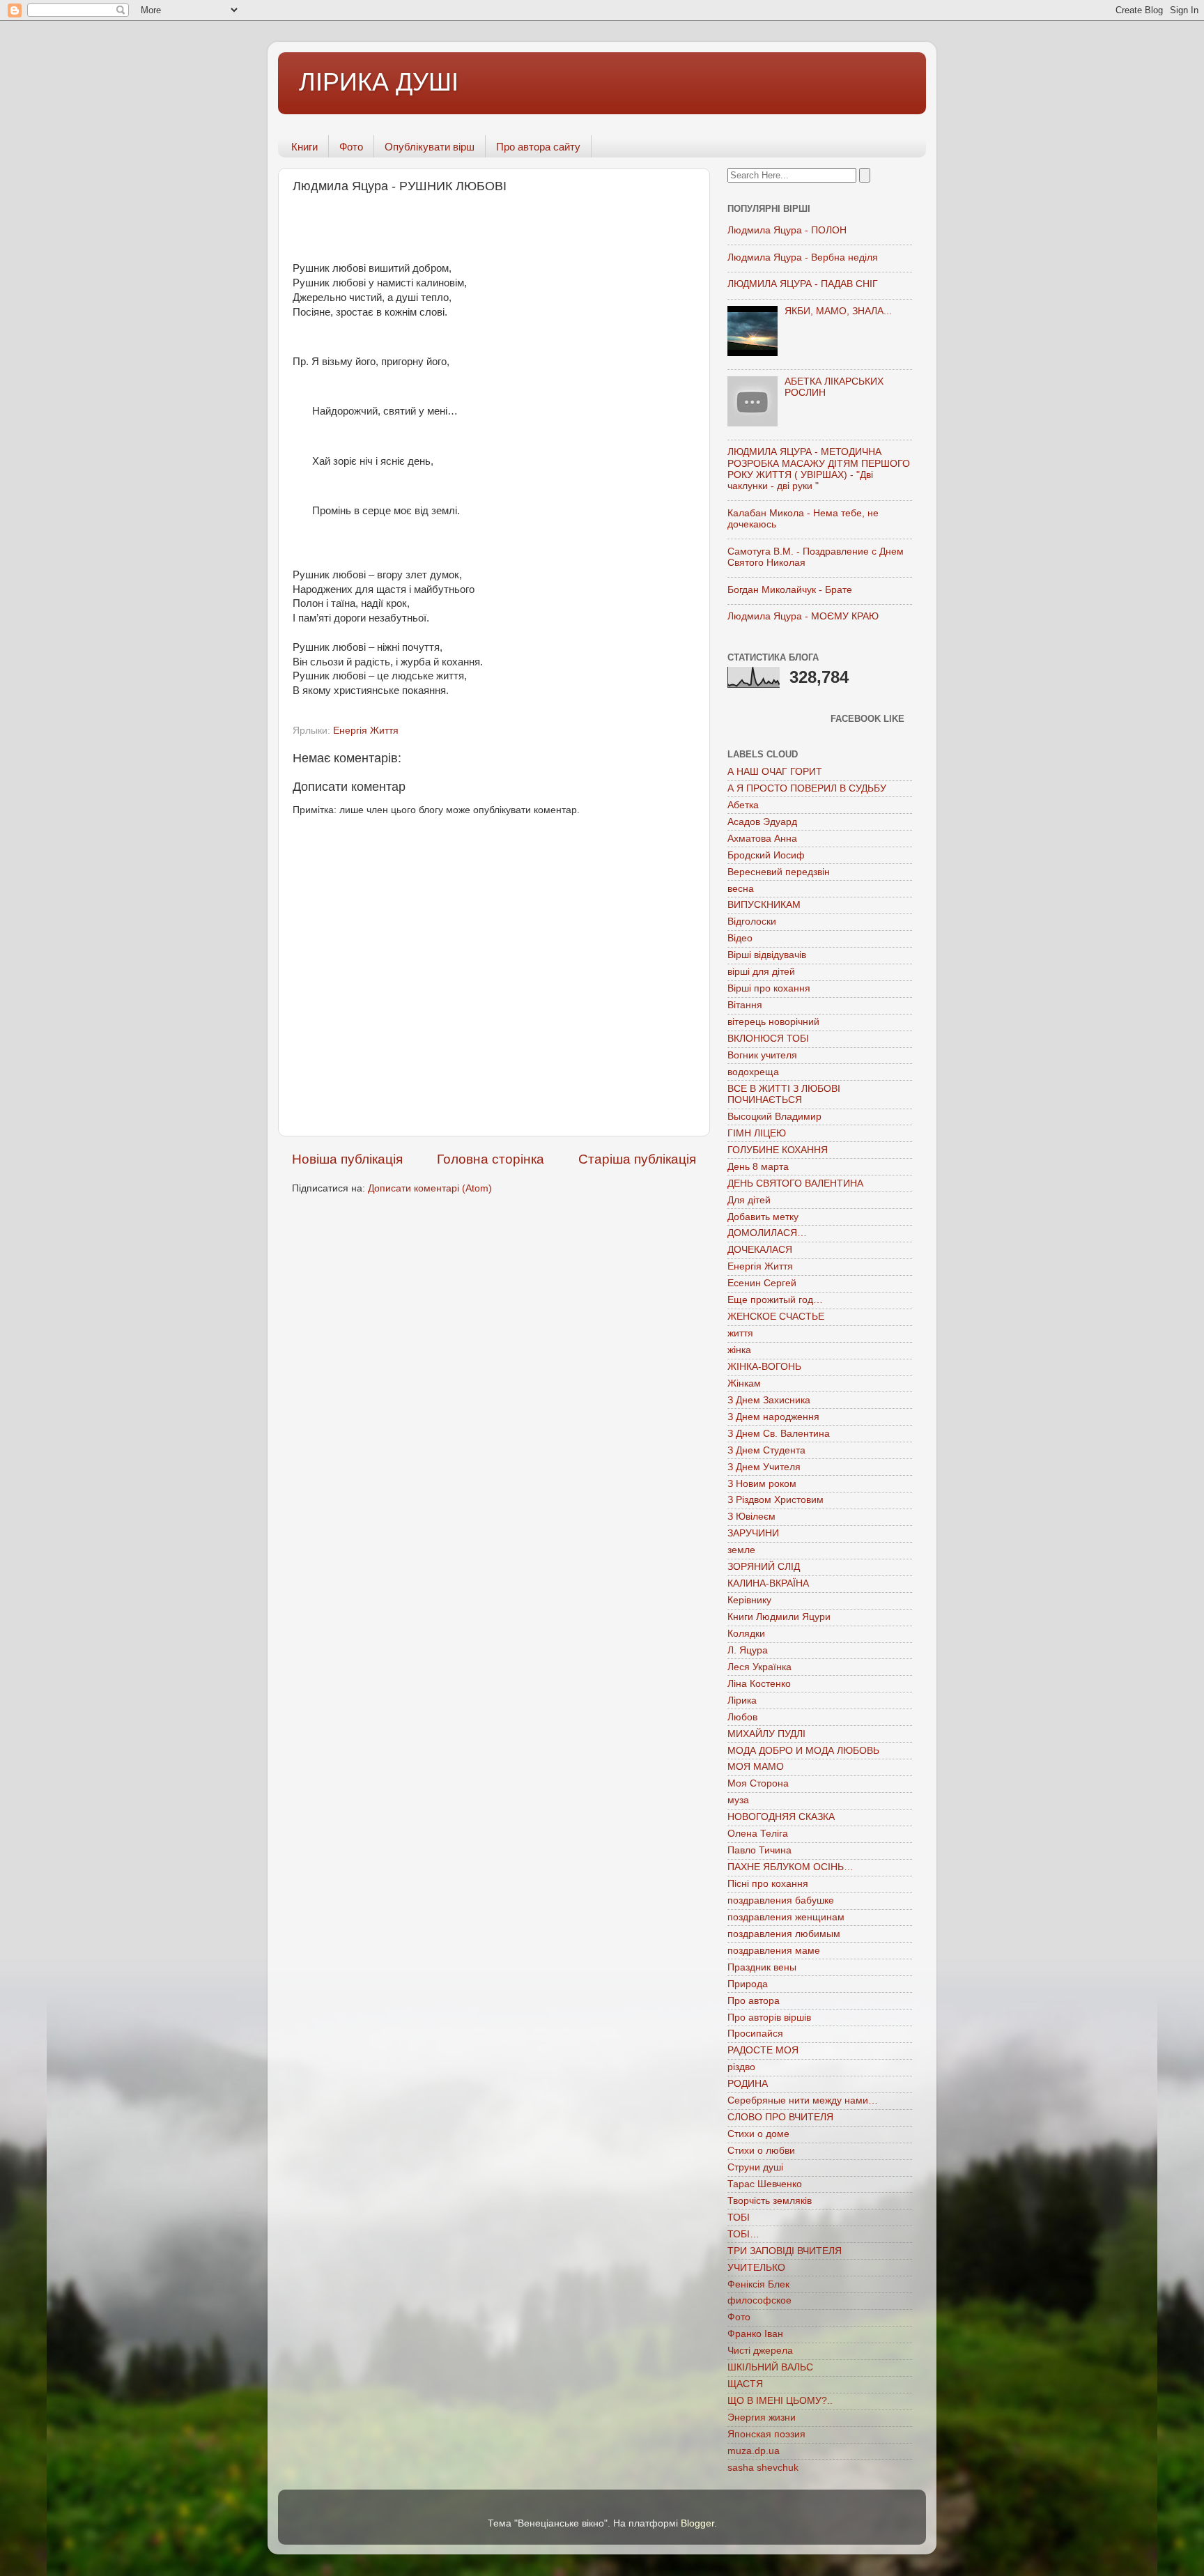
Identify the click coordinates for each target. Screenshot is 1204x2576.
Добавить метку (763, 1217)
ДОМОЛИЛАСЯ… (767, 1233)
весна (741, 889)
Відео (740, 938)
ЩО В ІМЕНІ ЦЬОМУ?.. (780, 2401)
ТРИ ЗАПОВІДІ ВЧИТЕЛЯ (785, 2251)
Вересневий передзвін (779, 872)
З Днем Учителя (764, 1467)
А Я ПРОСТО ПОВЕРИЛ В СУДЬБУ (807, 788)
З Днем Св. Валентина (779, 1434)
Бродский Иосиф (766, 855)
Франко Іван (755, 2334)
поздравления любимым (784, 1934)
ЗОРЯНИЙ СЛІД (764, 1567)
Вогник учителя (762, 1055)
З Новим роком (762, 1484)
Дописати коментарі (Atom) (430, 1188)
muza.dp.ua (754, 2451)
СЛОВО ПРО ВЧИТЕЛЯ (780, 2117)
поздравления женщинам (786, 1917)
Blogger (697, 2523)
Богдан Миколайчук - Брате (790, 590)
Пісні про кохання (768, 1884)
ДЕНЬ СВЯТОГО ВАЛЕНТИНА (795, 1183)
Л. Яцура (748, 1650)
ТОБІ (739, 2218)
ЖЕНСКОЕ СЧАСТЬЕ (776, 1317)
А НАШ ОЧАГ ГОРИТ (775, 772)
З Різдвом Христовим (775, 1500)
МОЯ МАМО (756, 1767)
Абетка (743, 805)
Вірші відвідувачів (767, 955)
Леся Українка (759, 1667)
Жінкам (744, 1383)
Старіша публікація (637, 1159)
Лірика (742, 1700)
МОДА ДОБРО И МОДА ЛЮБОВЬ (803, 1751)
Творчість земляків (770, 2201)
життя (740, 1333)
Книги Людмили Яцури (779, 1617)
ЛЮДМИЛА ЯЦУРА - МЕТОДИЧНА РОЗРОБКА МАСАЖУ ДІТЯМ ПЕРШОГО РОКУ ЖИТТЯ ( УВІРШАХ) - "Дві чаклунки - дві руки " (819, 469)
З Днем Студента (766, 1450)
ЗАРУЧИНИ (753, 1533)
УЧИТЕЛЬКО (756, 2268)
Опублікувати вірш (430, 147)
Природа (748, 1984)
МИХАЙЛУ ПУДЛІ (766, 1734)
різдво (741, 2067)
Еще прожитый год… (775, 1300)
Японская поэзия (766, 2434)
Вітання (745, 1005)
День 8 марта (758, 1167)
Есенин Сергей (762, 1283)
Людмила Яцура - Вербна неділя (803, 257)
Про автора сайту (538, 147)
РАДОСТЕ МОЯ (763, 2050)
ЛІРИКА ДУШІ (379, 82)
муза (738, 1800)
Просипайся (755, 2034)
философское (759, 2300)
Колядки (746, 1634)
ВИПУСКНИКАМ (764, 905)
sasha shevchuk (763, 2468)
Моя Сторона (758, 1783)
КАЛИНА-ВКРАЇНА (768, 1583)
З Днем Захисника (769, 1400)
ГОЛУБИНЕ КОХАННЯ (778, 1150)
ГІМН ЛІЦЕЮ (757, 1133)
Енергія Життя (366, 731)
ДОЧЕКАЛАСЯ (760, 1250)
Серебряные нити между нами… (803, 2100)
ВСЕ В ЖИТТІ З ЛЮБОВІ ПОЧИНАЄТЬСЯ (784, 1094)
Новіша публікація (347, 1159)
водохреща (753, 1072)
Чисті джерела (760, 2351)
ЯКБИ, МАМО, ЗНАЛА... (838, 311)
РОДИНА (748, 2084)
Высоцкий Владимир (774, 1117)
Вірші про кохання (769, 988)
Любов (742, 1717)
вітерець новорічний (773, 1022)
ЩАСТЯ (745, 2384)
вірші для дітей (761, 972)
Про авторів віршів (769, 2018)
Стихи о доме (758, 2134)
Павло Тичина (759, 1850)
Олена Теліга (758, 1834)
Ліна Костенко (759, 1684)
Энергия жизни (762, 2417)
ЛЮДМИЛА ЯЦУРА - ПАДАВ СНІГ (803, 284)
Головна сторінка (491, 1159)
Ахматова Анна (762, 839)
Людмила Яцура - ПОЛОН (787, 230)
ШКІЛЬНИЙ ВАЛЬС (770, 2367)
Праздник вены (762, 1967)
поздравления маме (774, 1951)
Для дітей (749, 1200)
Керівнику (749, 1600)
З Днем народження (773, 1417)
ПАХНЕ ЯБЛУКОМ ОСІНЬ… (790, 1867)
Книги (304, 147)
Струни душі (755, 2167)
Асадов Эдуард (762, 822)
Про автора (754, 2001)
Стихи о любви (761, 2151)
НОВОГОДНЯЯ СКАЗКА (781, 1817)
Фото (351, 147)
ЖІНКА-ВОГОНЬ (764, 1367)
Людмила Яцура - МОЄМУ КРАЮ (803, 616)
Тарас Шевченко (765, 2184)
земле (741, 1550)
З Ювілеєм (751, 1517)
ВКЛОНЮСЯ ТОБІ (768, 1039)
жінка (739, 1350)
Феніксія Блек (758, 2284)
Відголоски (752, 921)
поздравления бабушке (781, 1900)
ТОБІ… (743, 2234)
